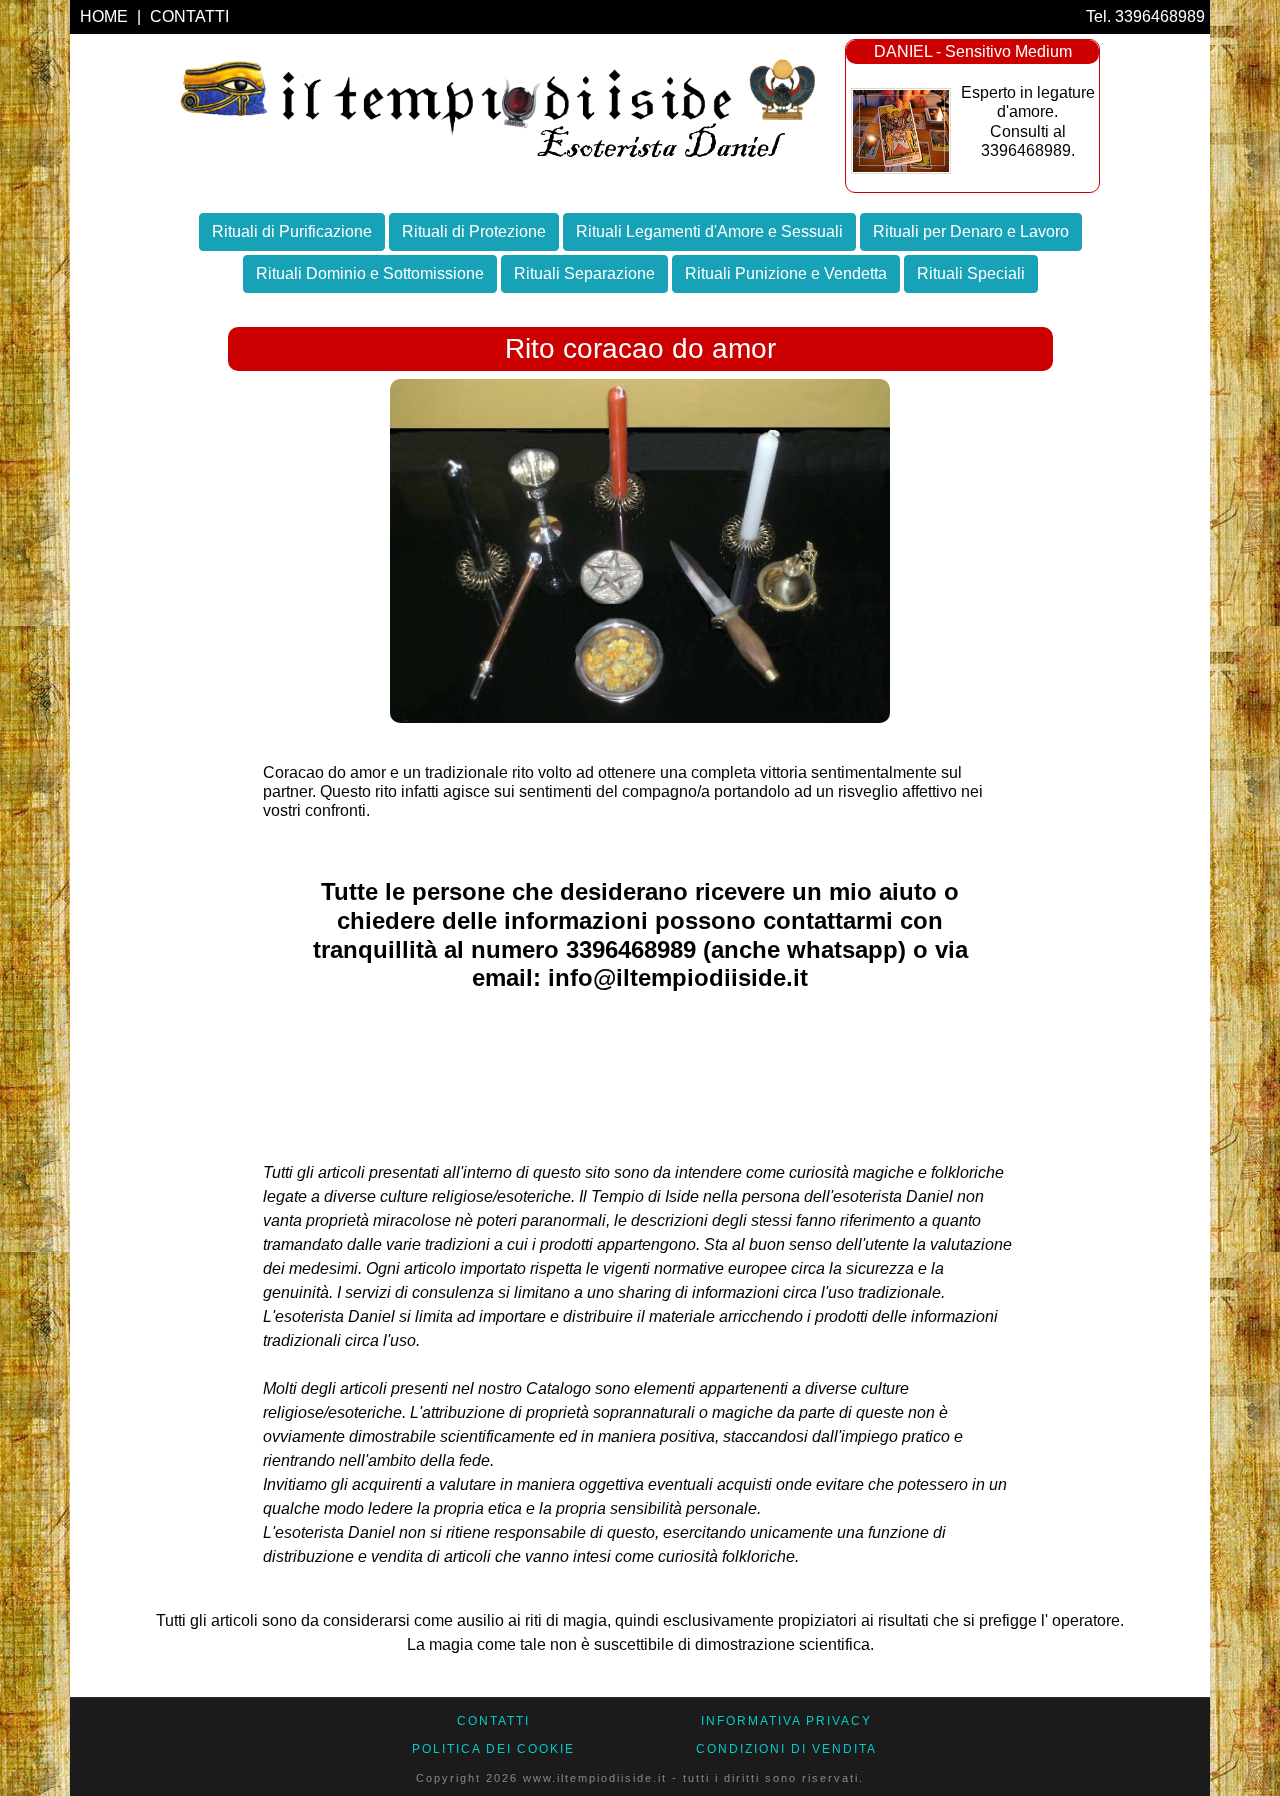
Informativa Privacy (786, 1721)
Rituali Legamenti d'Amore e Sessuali (709, 231)
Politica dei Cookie (493, 1749)
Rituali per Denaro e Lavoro (971, 231)
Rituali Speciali (971, 273)
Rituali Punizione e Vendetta (786, 273)
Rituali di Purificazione (292, 231)
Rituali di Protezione (474, 231)
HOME (106, 16)
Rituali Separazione (584, 273)
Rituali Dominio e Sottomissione (370, 273)
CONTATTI (189, 16)
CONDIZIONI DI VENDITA (786, 1749)
